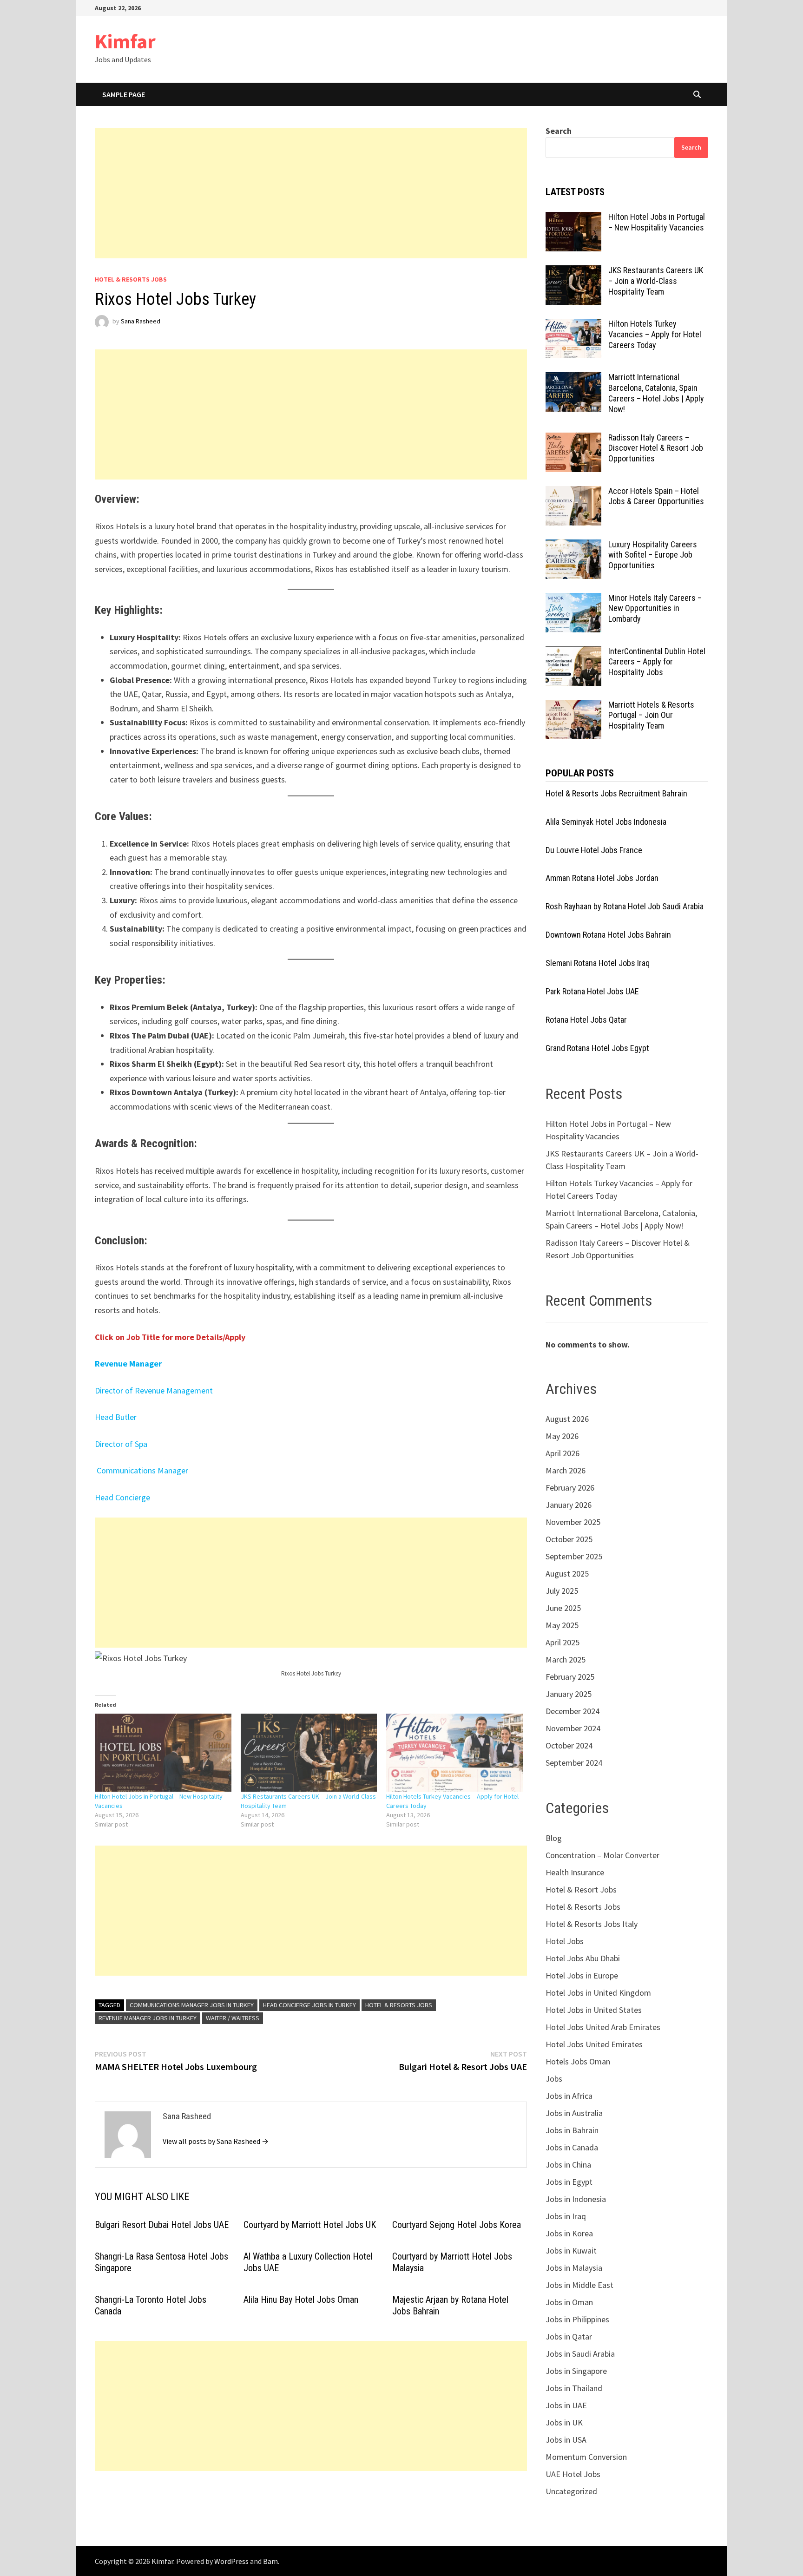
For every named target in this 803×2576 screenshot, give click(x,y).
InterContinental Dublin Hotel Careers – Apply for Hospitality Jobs (657, 662)
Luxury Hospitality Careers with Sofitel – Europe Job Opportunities (653, 555)
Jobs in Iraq (566, 2216)
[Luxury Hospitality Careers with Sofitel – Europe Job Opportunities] (573, 546)
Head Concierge (122, 1497)
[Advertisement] (311, 193)
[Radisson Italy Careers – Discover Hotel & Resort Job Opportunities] (573, 439)
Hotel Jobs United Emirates (594, 2044)
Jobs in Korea (569, 2233)
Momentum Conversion (586, 2457)
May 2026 (562, 1436)
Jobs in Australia (574, 2113)
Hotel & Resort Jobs (581, 1889)
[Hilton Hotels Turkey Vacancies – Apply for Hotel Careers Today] (454, 1753)
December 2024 (573, 1711)
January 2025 (569, 1694)
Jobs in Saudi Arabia (580, 2354)
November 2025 (573, 1522)
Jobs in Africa (569, 2096)
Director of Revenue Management (154, 1390)
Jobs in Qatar (569, 2336)
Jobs (554, 2079)
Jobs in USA (566, 2440)
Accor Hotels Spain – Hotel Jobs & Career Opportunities (656, 496)
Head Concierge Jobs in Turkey (309, 2005)
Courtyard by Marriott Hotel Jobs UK (310, 2225)
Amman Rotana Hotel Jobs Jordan (602, 878)
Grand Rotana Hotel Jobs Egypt (597, 1048)
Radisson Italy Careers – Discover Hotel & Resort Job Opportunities (656, 448)
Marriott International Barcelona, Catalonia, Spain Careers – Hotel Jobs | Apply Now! (656, 393)
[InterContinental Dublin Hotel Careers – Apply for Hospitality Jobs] (573, 653)
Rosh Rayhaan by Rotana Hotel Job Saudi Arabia (625, 906)
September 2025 (574, 1556)
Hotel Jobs (565, 1941)
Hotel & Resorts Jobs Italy (592, 1924)
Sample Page (124, 94)
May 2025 (562, 1625)
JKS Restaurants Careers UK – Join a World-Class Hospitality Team (656, 281)
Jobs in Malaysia (574, 2268)
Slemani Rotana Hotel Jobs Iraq (598, 963)
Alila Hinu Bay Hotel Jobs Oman (301, 2300)
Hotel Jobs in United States (594, 2010)
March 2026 (566, 1470)
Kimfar (125, 41)
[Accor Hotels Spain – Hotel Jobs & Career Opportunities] (573, 492)
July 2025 (562, 1591)
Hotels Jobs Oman (578, 2061)
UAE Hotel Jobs (573, 2474)
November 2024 (573, 1728)
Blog (554, 1838)
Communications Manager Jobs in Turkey (192, 2005)
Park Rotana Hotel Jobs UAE (592, 991)
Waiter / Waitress (233, 2018)
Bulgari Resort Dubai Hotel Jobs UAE (162, 2225)
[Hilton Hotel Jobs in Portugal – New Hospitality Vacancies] (163, 1753)
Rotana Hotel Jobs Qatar (586, 1020)
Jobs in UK (564, 2422)
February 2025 (570, 1677)
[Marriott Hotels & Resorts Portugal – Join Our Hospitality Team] (573, 706)
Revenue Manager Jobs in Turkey (148, 2018)
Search (559, 131)
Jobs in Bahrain (572, 2130)
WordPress (231, 2561)
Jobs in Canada (572, 2147)
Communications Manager (142, 1470)
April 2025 (563, 1642)
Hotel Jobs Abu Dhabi (583, 1958)
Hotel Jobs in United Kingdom (598, 1993)
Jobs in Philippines (577, 2319)
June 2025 (563, 1608)
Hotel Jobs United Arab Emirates (603, 2027)
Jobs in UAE (566, 2405)
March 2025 (566, 1659)
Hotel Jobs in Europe (582, 1975)
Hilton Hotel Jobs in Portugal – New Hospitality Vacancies (657, 222)
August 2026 (567, 1419)
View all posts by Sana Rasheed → (216, 2141)
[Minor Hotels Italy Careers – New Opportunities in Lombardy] (573, 599)
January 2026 (569, 1505)
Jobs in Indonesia (576, 2199)
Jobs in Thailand (574, 2388)
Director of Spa (121, 1444)
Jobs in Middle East (579, 2285)
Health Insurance (575, 1872)
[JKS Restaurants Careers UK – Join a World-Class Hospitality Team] (309, 1753)
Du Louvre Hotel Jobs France (594, 850)
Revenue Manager (128, 1364)
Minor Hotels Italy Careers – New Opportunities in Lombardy (655, 608)
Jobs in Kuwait (571, 2251)
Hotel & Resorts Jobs (131, 279)
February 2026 (570, 1488)
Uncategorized (571, 2491)
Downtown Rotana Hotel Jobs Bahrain (608, 935)
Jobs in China (568, 2165)
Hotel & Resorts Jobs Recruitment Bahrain (616, 793)
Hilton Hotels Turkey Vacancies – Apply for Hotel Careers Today (655, 334)
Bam (270, 2561)
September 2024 (574, 1763)
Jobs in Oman (569, 2302)
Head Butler (116, 1417)
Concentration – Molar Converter (602, 1855)
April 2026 (563, 1453)
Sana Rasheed (141, 321)
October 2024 (569, 1745)
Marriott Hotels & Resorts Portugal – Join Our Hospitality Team (651, 715)
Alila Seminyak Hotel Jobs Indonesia (606, 822)
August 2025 (567, 1574)
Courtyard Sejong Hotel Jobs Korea (457, 2225)
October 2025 (569, 1539)
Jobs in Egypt (569, 2182)
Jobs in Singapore (576, 2371)
